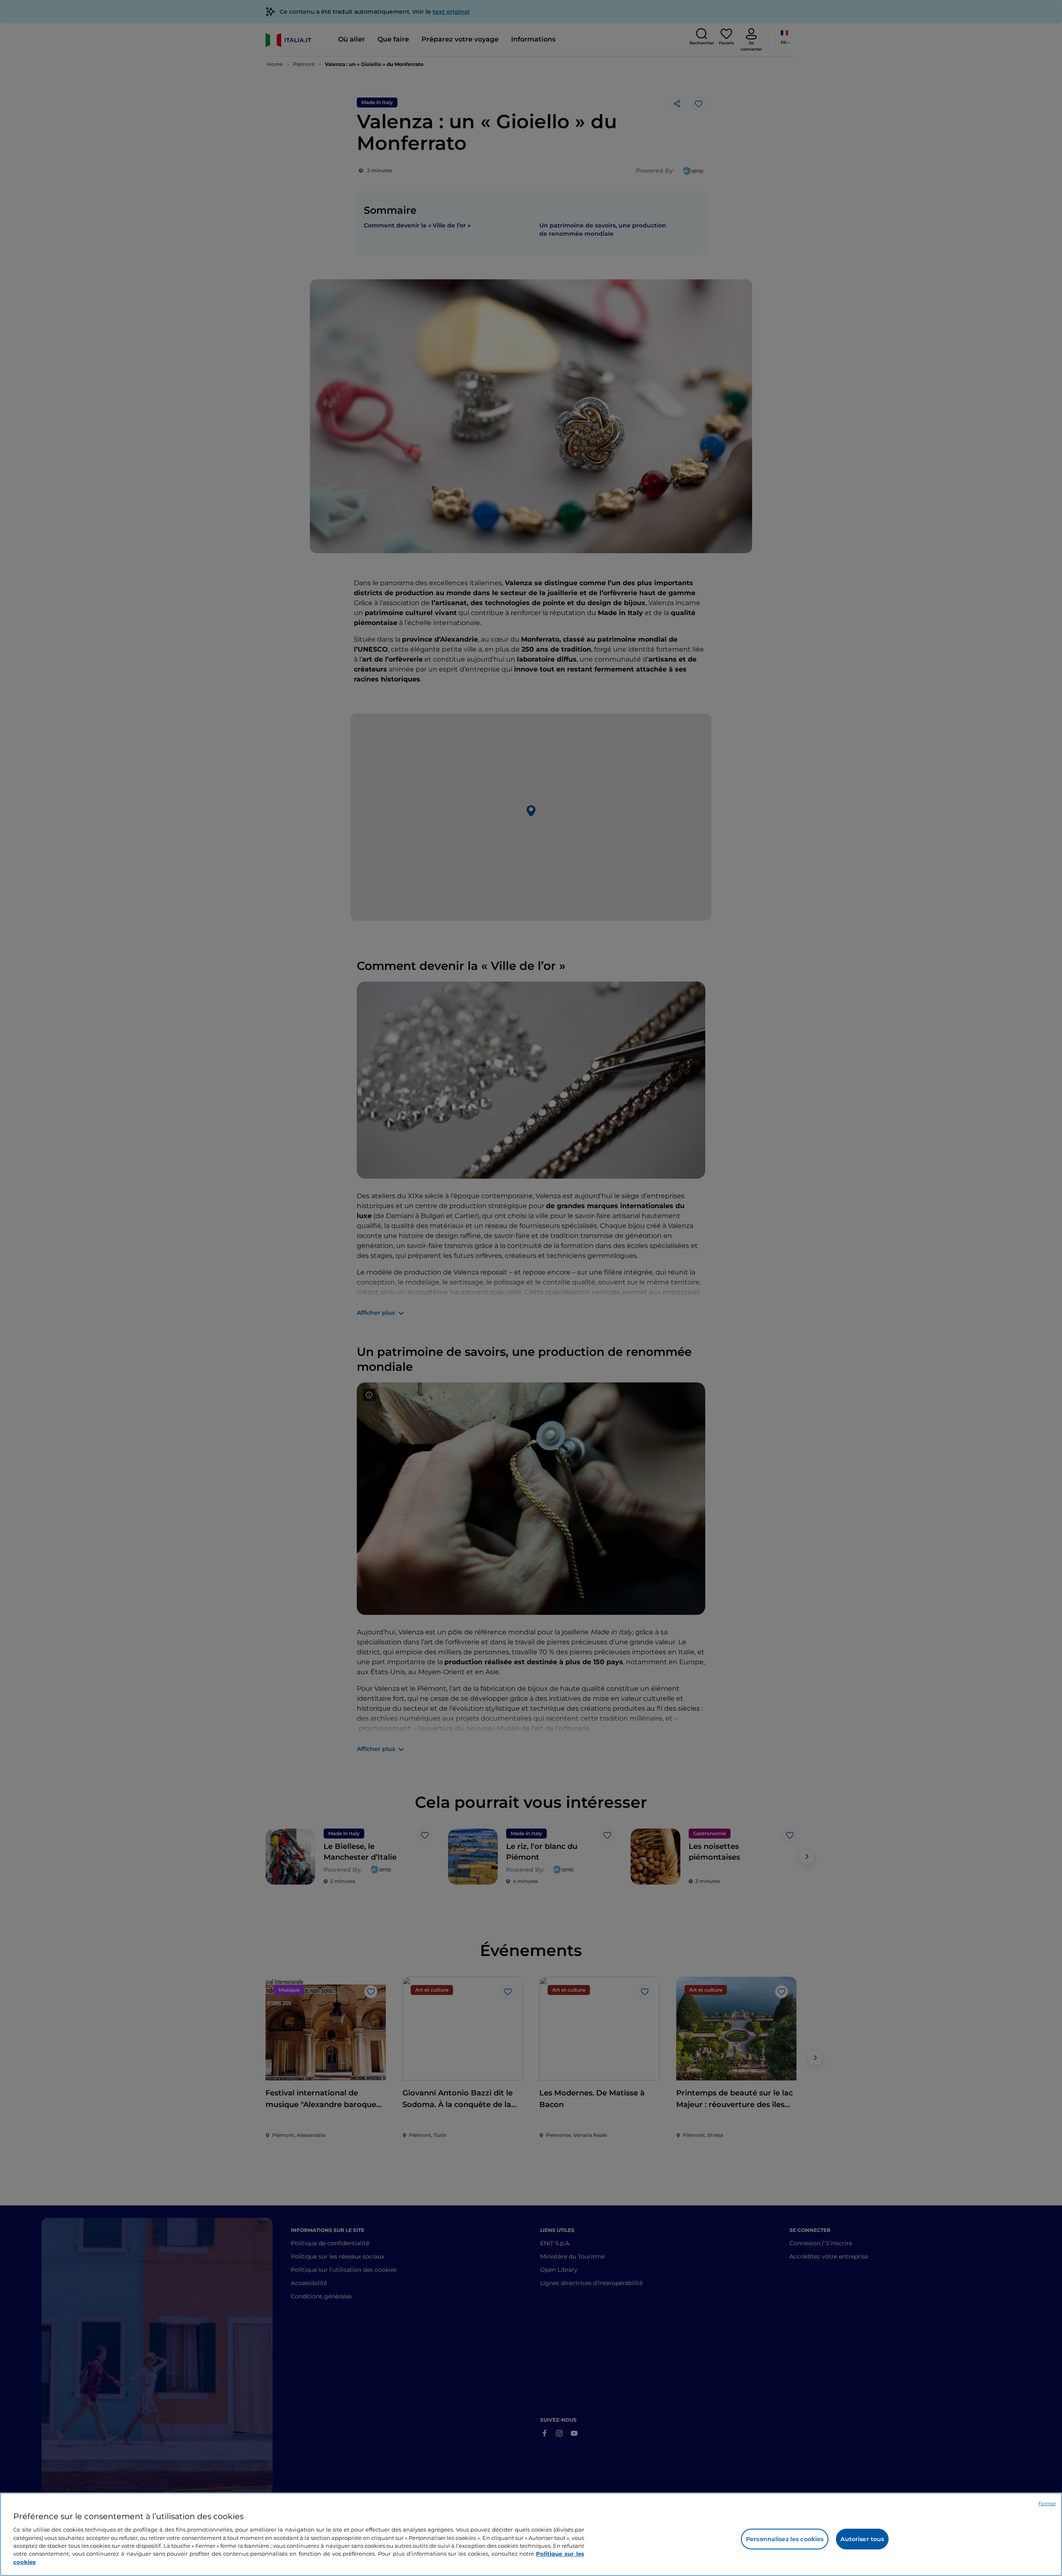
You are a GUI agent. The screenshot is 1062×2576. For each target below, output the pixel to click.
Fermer (1047, 2503)
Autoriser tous (862, 2539)
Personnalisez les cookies (785, 2539)
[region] (531, 2534)
